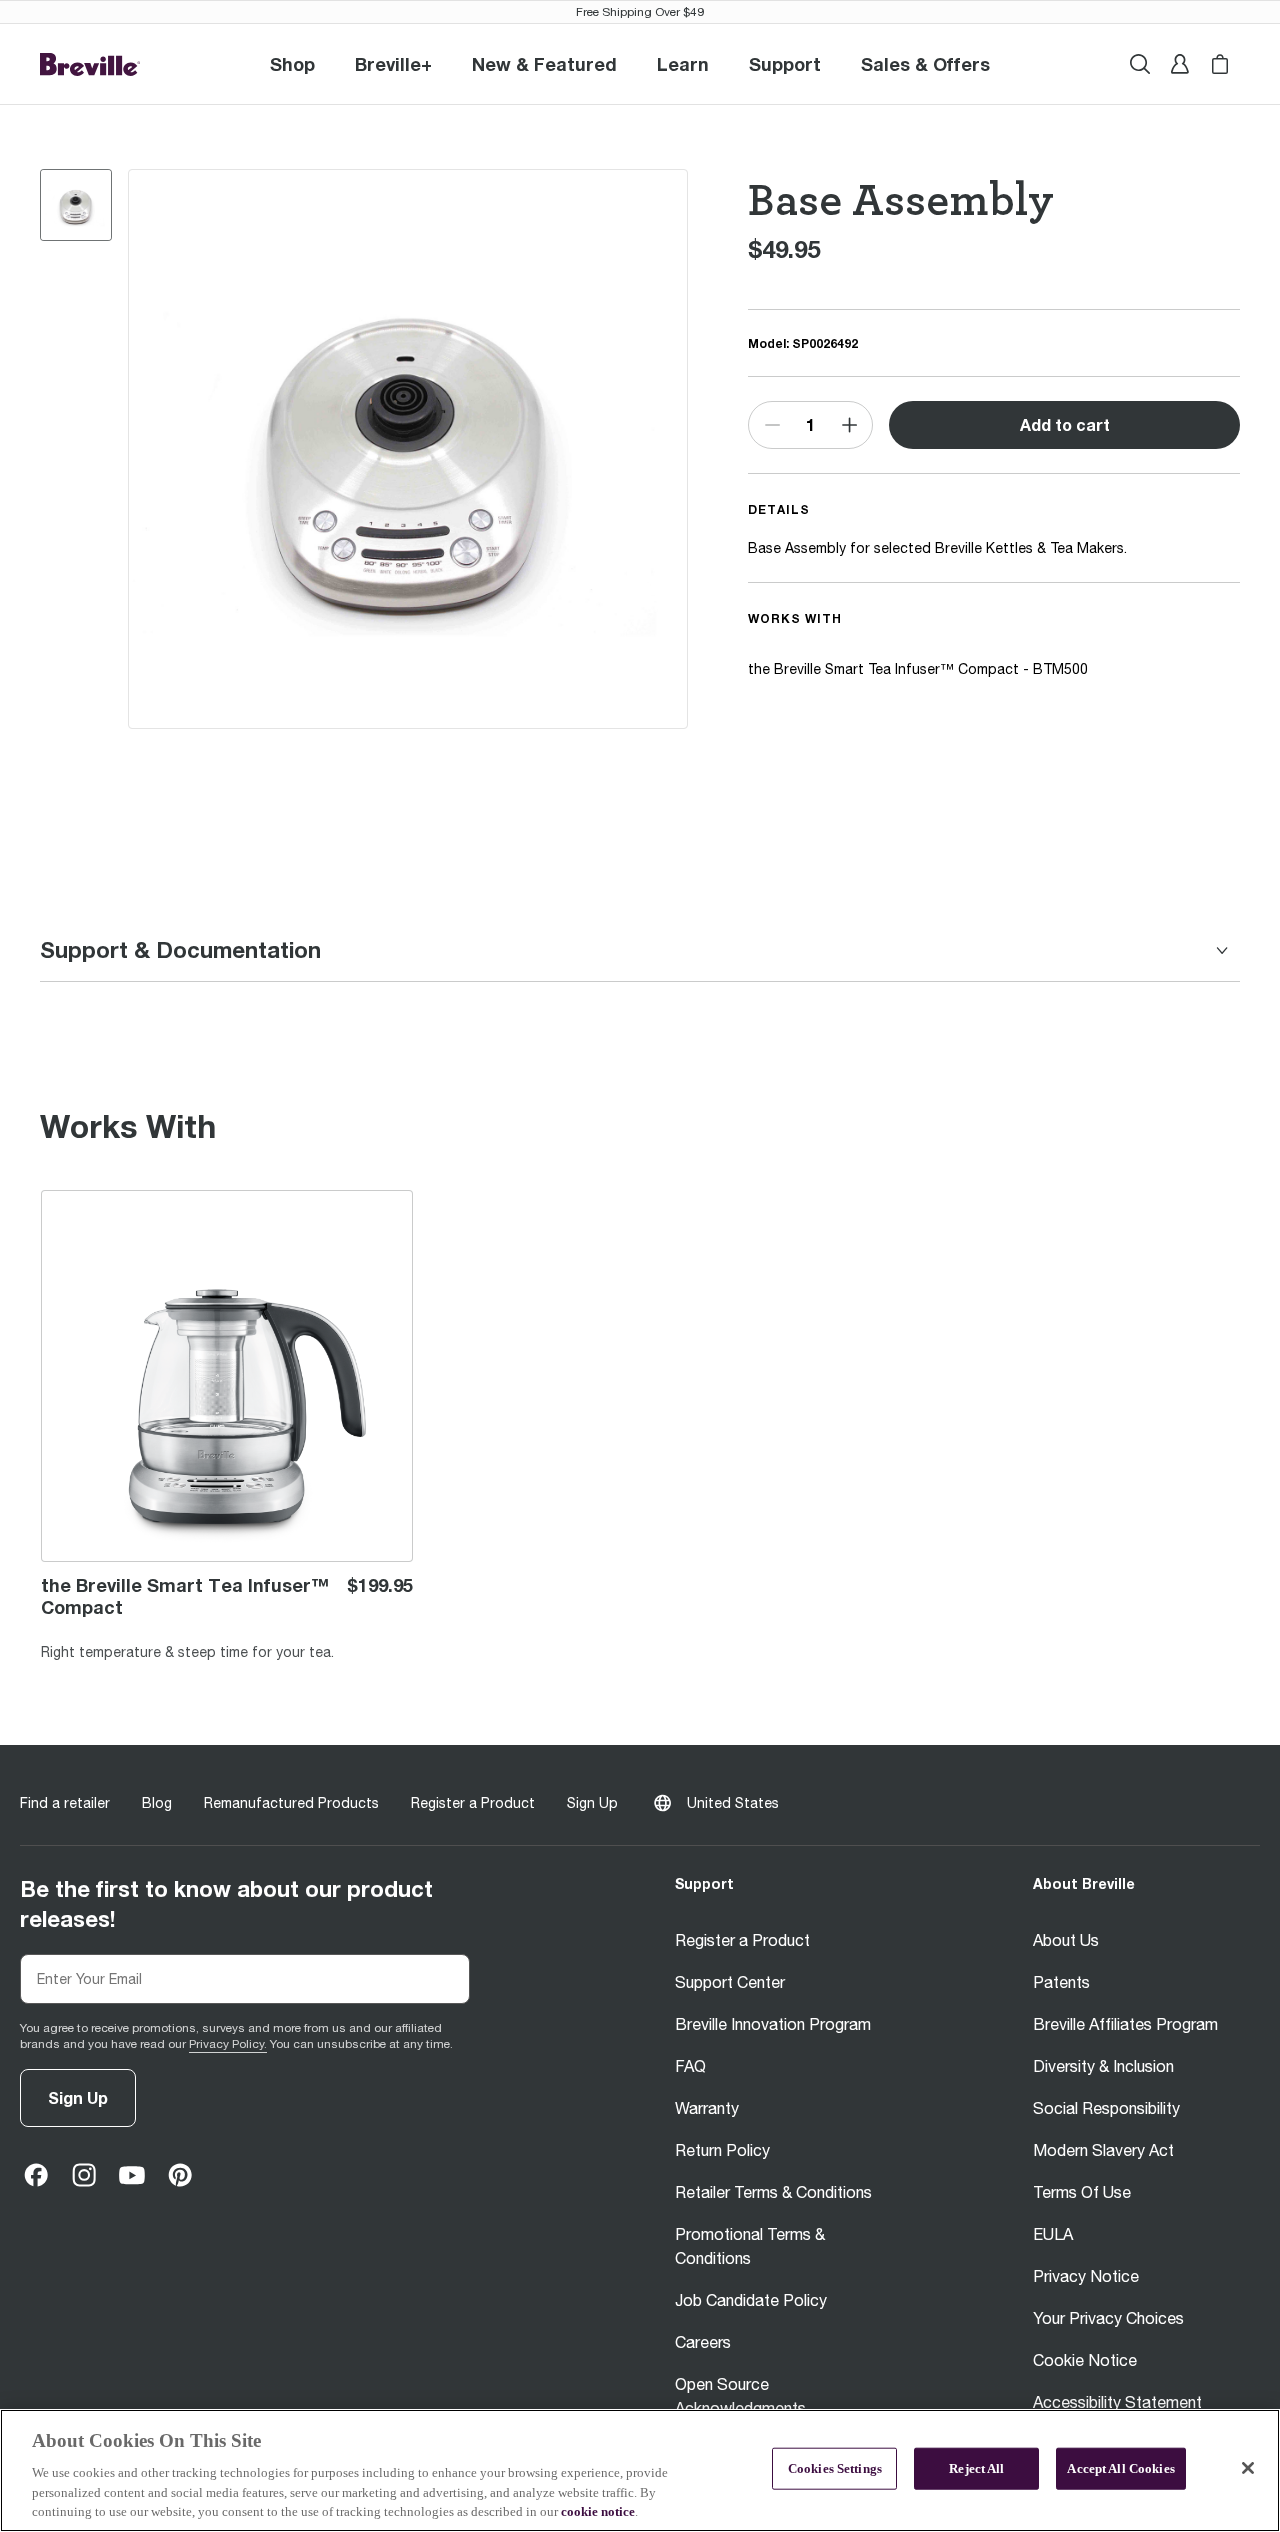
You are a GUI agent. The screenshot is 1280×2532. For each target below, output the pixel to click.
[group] (76, 205)
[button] (393, 64)
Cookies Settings (835, 2468)
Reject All (976, 2468)
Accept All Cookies (1120, 2468)
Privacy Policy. (228, 2044)
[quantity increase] (849, 425)
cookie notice (598, 2511)
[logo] (90, 64)
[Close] (1248, 2468)
